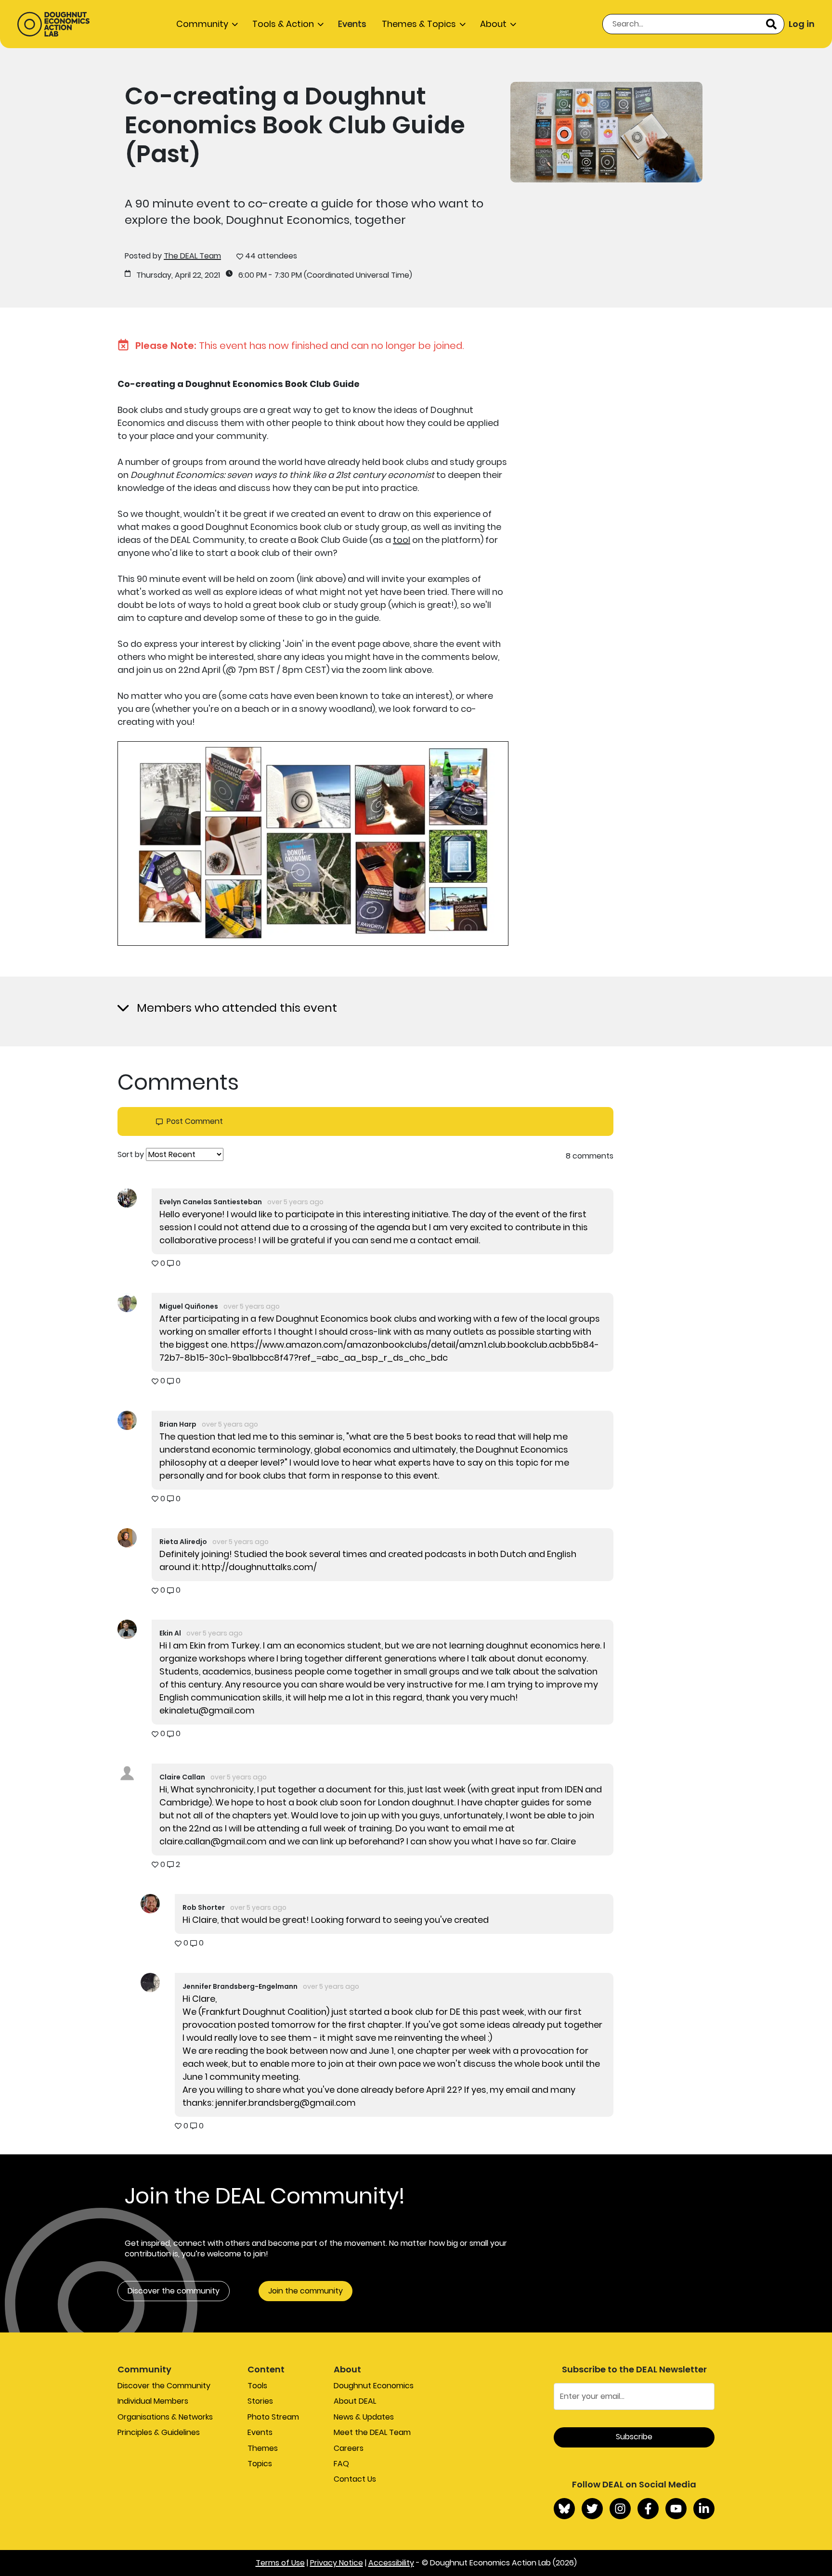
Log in (802, 24)
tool (402, 540)
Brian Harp (178, 1424)
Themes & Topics (419, 24)
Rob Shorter (204, 1907)
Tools (257, 2386)
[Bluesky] (564, 2509)
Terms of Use (280, 2563)
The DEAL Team (192, 256)
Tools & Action (283, 24)
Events (352, 24)
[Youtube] (676, 2509)
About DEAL (355, 2401)
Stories (260, 2401)
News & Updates (364, 2417)
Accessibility (391, 2563)
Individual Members (153, 2401)
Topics (260, 2464)
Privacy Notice (337, 2563)
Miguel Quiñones (189, 1306)
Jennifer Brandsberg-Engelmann (240, 1986)
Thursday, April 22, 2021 (178, 275)
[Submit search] (771, 24)
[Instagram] (620, 2509)
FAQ (341, 2464)
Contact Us (355, 2479)
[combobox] (693, 24)
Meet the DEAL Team (372, 2432)
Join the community (305, 2291)
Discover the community (174, 2291)
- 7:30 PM (285, 275)
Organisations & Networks (165, 2417)
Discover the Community (164, 2386)
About (493, 24)
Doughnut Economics (374, 2386)
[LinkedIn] (704, 2509)
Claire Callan (182, 1777)
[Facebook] (648, 2509)
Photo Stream (273, 2417)
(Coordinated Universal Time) (358, 275)
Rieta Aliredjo (183, 1542)
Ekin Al (170, 1633)
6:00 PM (253, 275)
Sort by (131, 1155)
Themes (263, 2448)
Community (202, 24)
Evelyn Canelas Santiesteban (211, 1202)
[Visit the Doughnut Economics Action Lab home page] (53, 24)
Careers (349, 2448)
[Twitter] (592, 2509)
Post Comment (195, 1121)
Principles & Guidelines (159, 2432)
